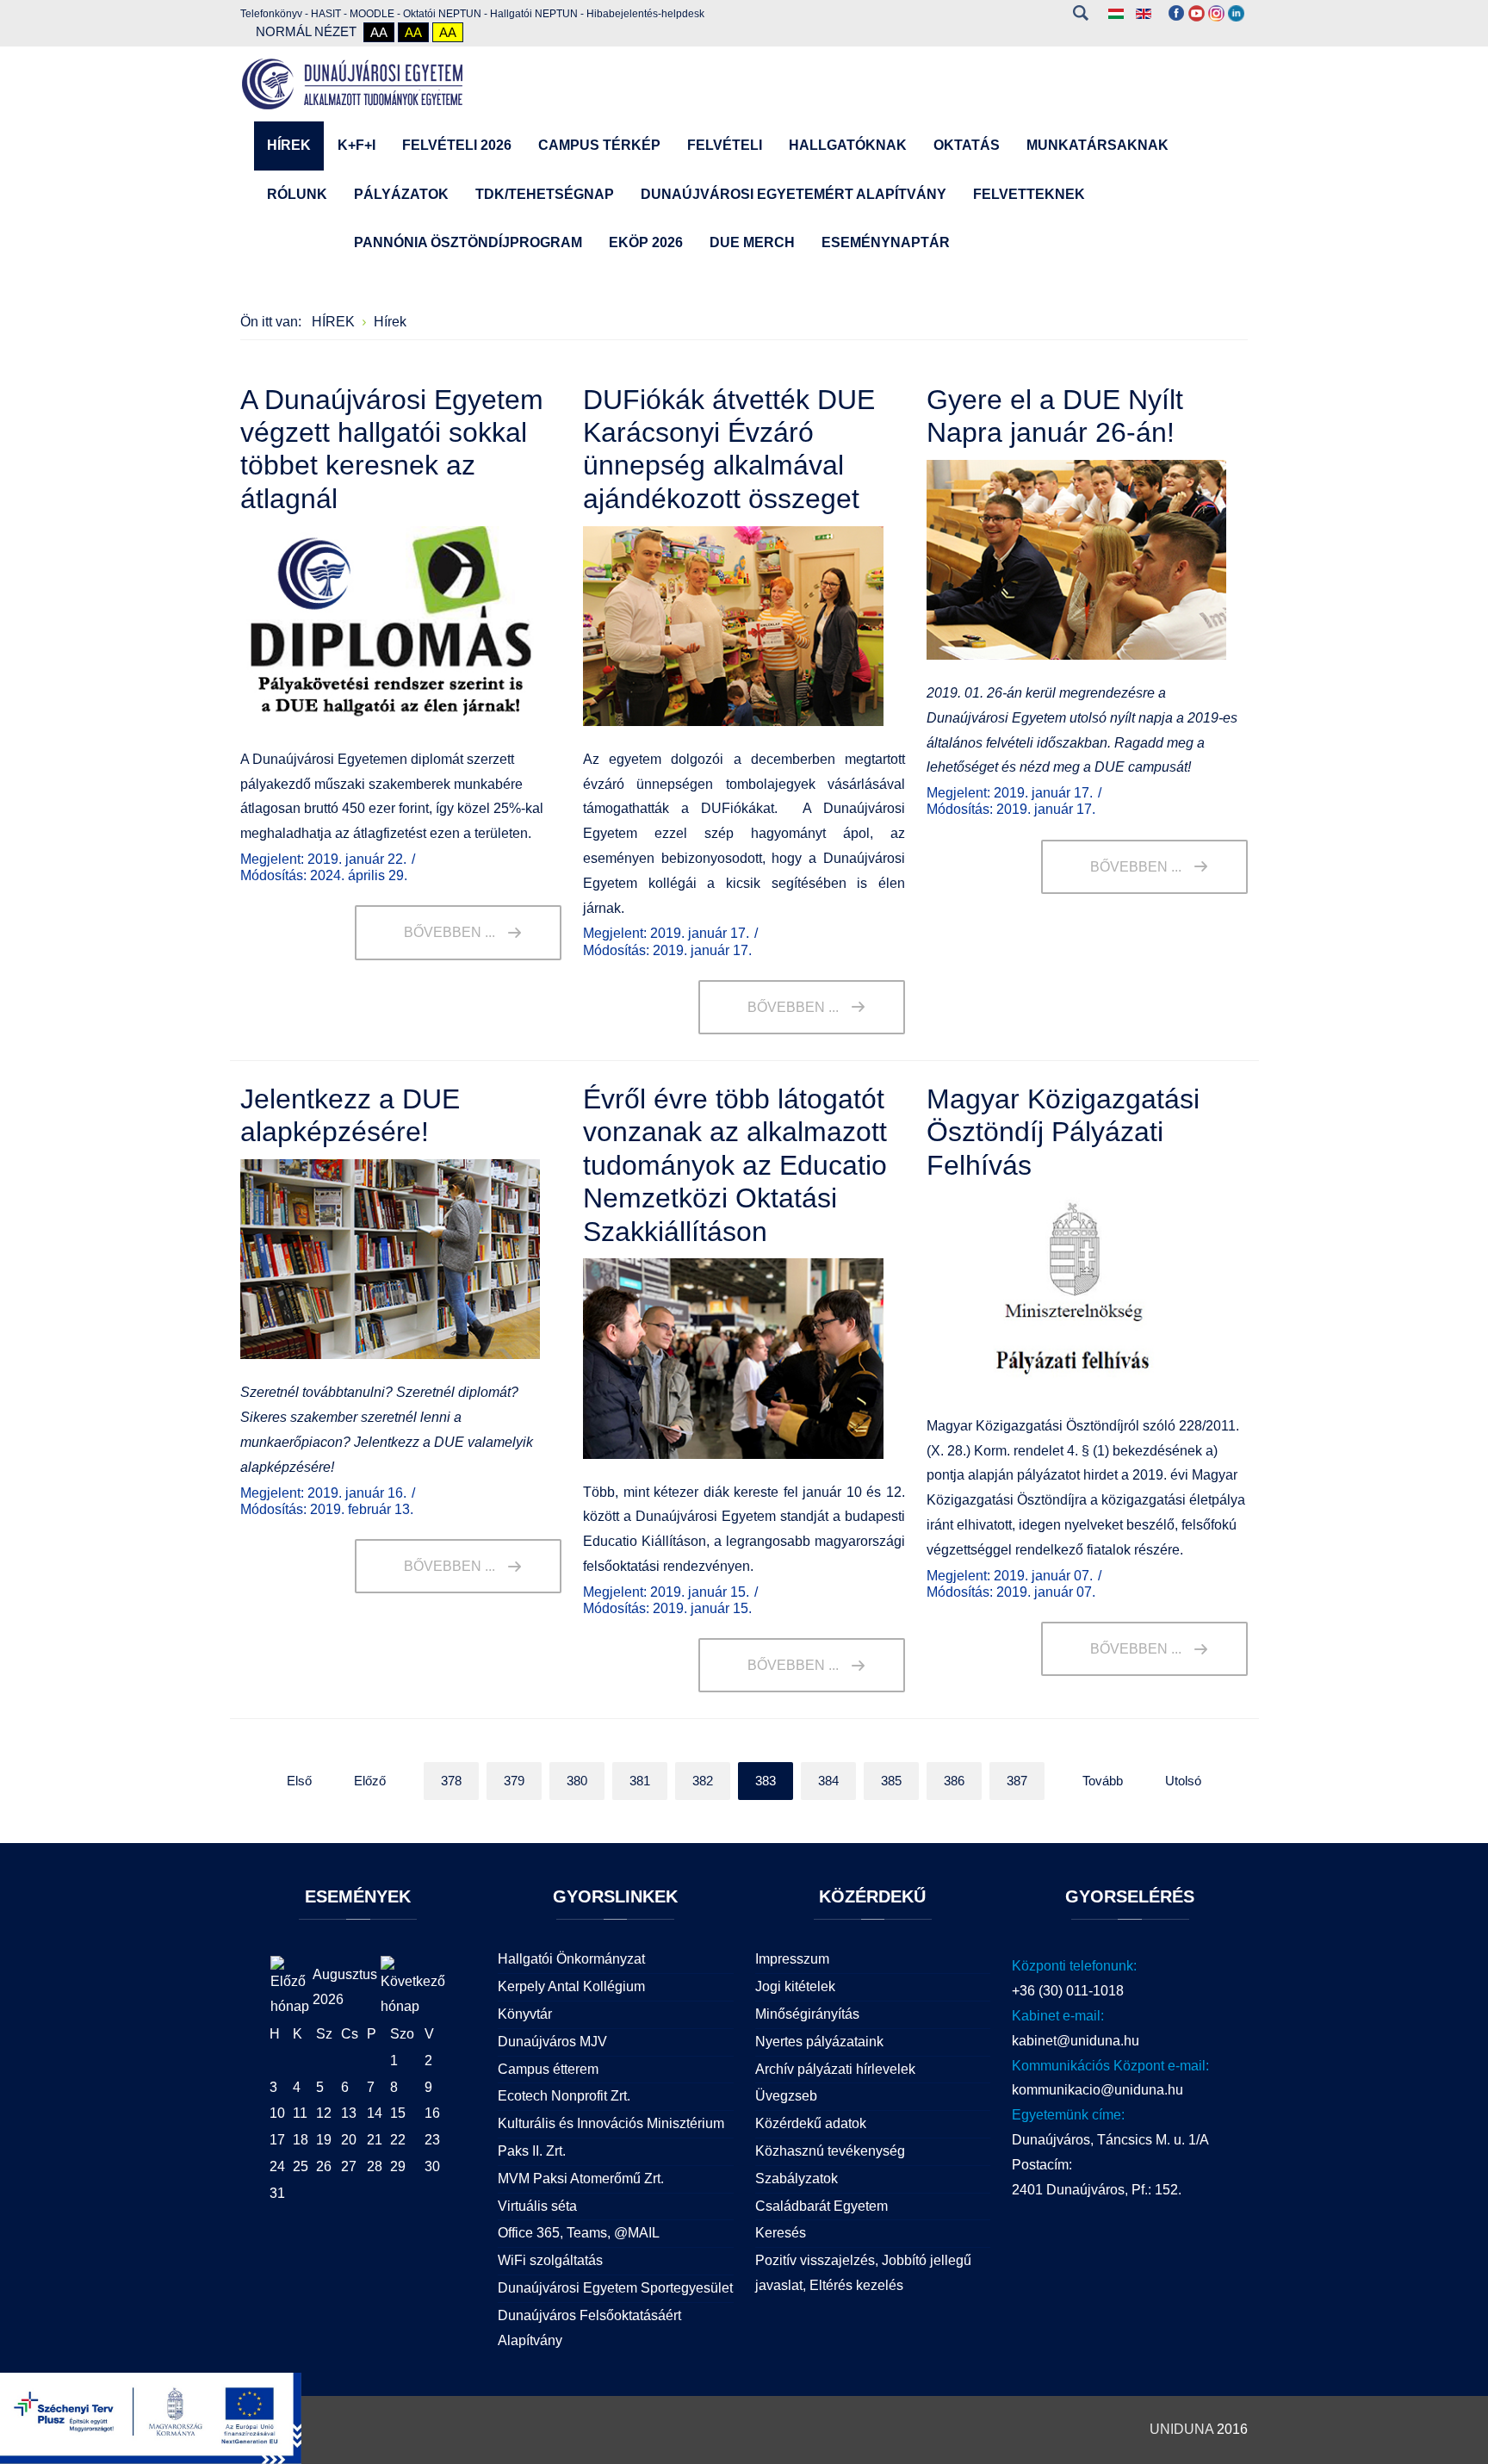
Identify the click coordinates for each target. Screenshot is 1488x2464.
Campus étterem (548, 2069)
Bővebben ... (449, 932)
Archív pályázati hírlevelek (835, 2069)
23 (432, 2140)
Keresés (1080, 13)
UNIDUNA (1181, 2429)
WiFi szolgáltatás (550, 2260)
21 (375, 2140)
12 (324, 2113)
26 (324, 2166)
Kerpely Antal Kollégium (571, 1986)
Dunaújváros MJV (552, 2042)
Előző (370, 1781)
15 (398, 2113)
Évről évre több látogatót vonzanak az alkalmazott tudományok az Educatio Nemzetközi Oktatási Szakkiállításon (735, 1165)
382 (703, 1781)
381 (640, 1781)
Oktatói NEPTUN (442, 14)
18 (301, 2140)
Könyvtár (525, 2014)
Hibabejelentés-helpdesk (645, 14)
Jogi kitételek (795, 1986)
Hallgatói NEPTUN (534, 14)
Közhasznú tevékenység (830, 2151)
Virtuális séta (537, 2206)
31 (277, 2193)
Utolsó (1183, 1781)
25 (301, 2166)
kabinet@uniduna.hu (1076, 2041)
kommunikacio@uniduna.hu (1097, 2090)
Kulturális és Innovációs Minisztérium (611, 2123)
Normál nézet (306, 31)
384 (828, 1781)
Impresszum (792, 1959)
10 (277, 2113)
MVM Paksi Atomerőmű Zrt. (581, 2178)
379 (514, 1781)
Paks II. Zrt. (532, 2151)
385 (891, 1781)
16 (432, 2113)
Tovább (1103, 1781)
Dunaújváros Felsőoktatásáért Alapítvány (589, 2328)
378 (451, 1781)
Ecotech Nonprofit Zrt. (564, 2096)
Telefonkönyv (271, 14)
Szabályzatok (797, 2178)
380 (577, 1781)
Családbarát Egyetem (821, 2206)
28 (375, 2166)
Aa (379, 32)
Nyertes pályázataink (819, 2042)
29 (398, 2166)
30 (432, 2166)
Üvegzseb (786, 2096)
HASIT (326, 14)
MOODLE (372, 14)
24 (277, 2166)
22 (398, 2140)
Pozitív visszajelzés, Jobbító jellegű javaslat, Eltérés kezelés (863, 2273)
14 (375, 2113)
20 (349, 2140)
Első (299, 1781)
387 (1017, 1781)
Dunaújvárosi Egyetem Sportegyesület (615, 2288)
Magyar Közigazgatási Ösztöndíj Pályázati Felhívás (1063, 1132)
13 (349, 2113)
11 (300, 2113)
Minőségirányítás (807, 2014)
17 (277, 2140)
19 (324, 2140)
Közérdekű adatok (811, 2123)
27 (349, 2166)
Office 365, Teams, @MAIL (579, 2233)
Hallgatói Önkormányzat (571, 1959)
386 (954, 1781)
